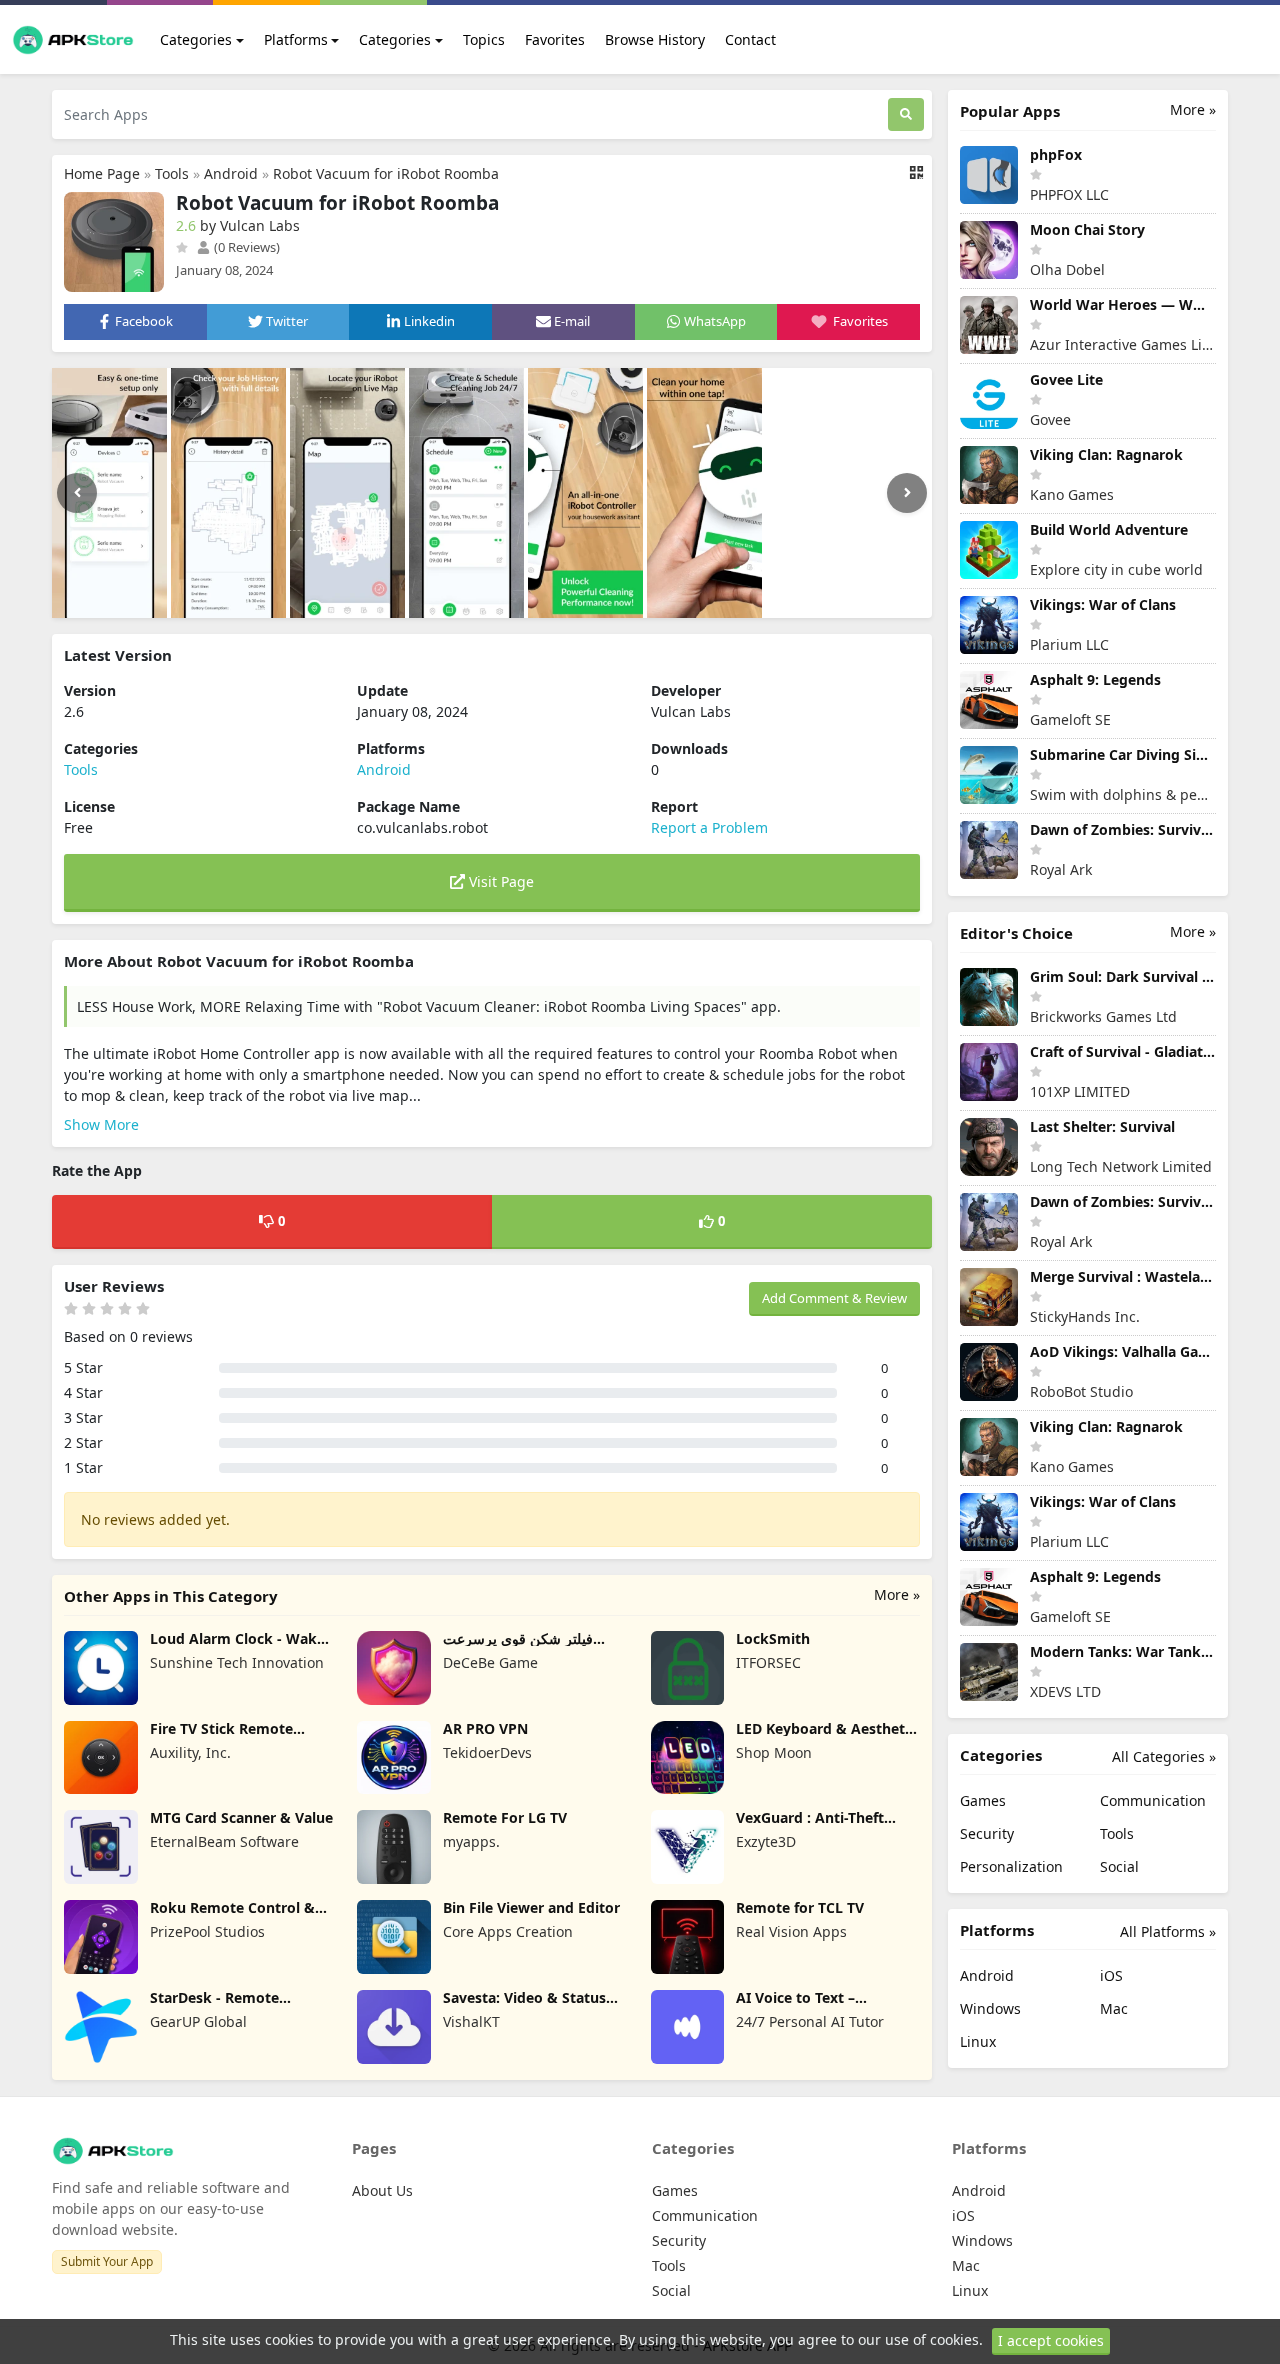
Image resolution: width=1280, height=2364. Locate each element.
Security (987, 1833)
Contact (750, 39)
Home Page (102, 173)
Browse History (655, 39)
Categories (196, 39)
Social (1119, 1866)
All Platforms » (1168, 1931)
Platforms (296, 39)
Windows (990, 2008)
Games (983, 1800)
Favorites (555, 39)
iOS (1111, 1975)
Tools (172, 173)
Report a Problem (709, 827)
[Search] (906, 114)
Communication (1153, 1800)
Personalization (1011, 1866)
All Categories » (1164, 1756)
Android (231, 173)
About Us (382, 2190)
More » (897, 1594)
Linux (978, 2041)
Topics (484, 39)
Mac (1114, 2008)
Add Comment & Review (834, 1298)
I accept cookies (1051, 2340)
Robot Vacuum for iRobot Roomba (386, 173)
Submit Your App (107, 2261)
